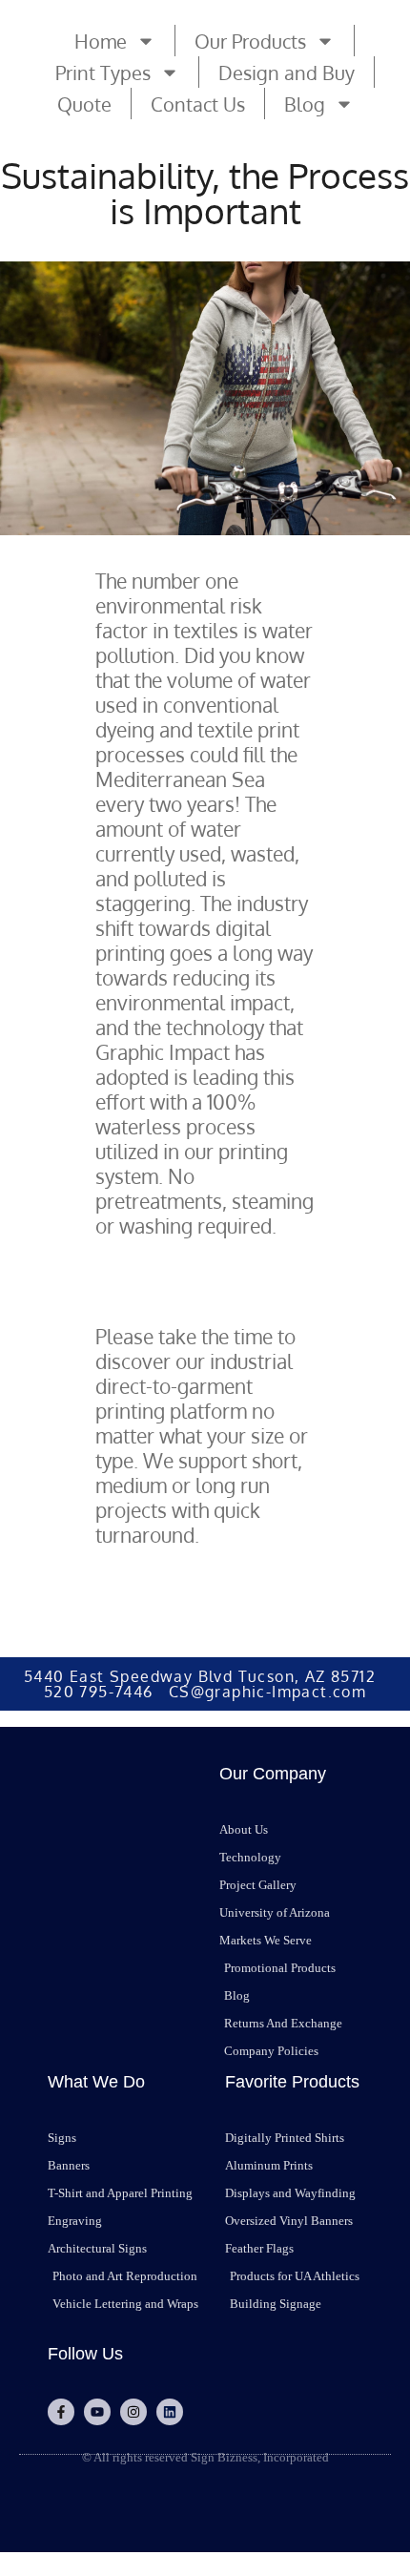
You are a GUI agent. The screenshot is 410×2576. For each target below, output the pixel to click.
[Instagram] (133, 2412)
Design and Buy (287, 73)
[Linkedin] (170, 2412)
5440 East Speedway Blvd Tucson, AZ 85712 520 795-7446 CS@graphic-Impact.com (205, 1684)
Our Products (250, 41)
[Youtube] (97, 2412)
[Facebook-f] (61, 2412)
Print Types (103, 73)
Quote (84, 104)
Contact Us (198, 104)
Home (101, 41)
